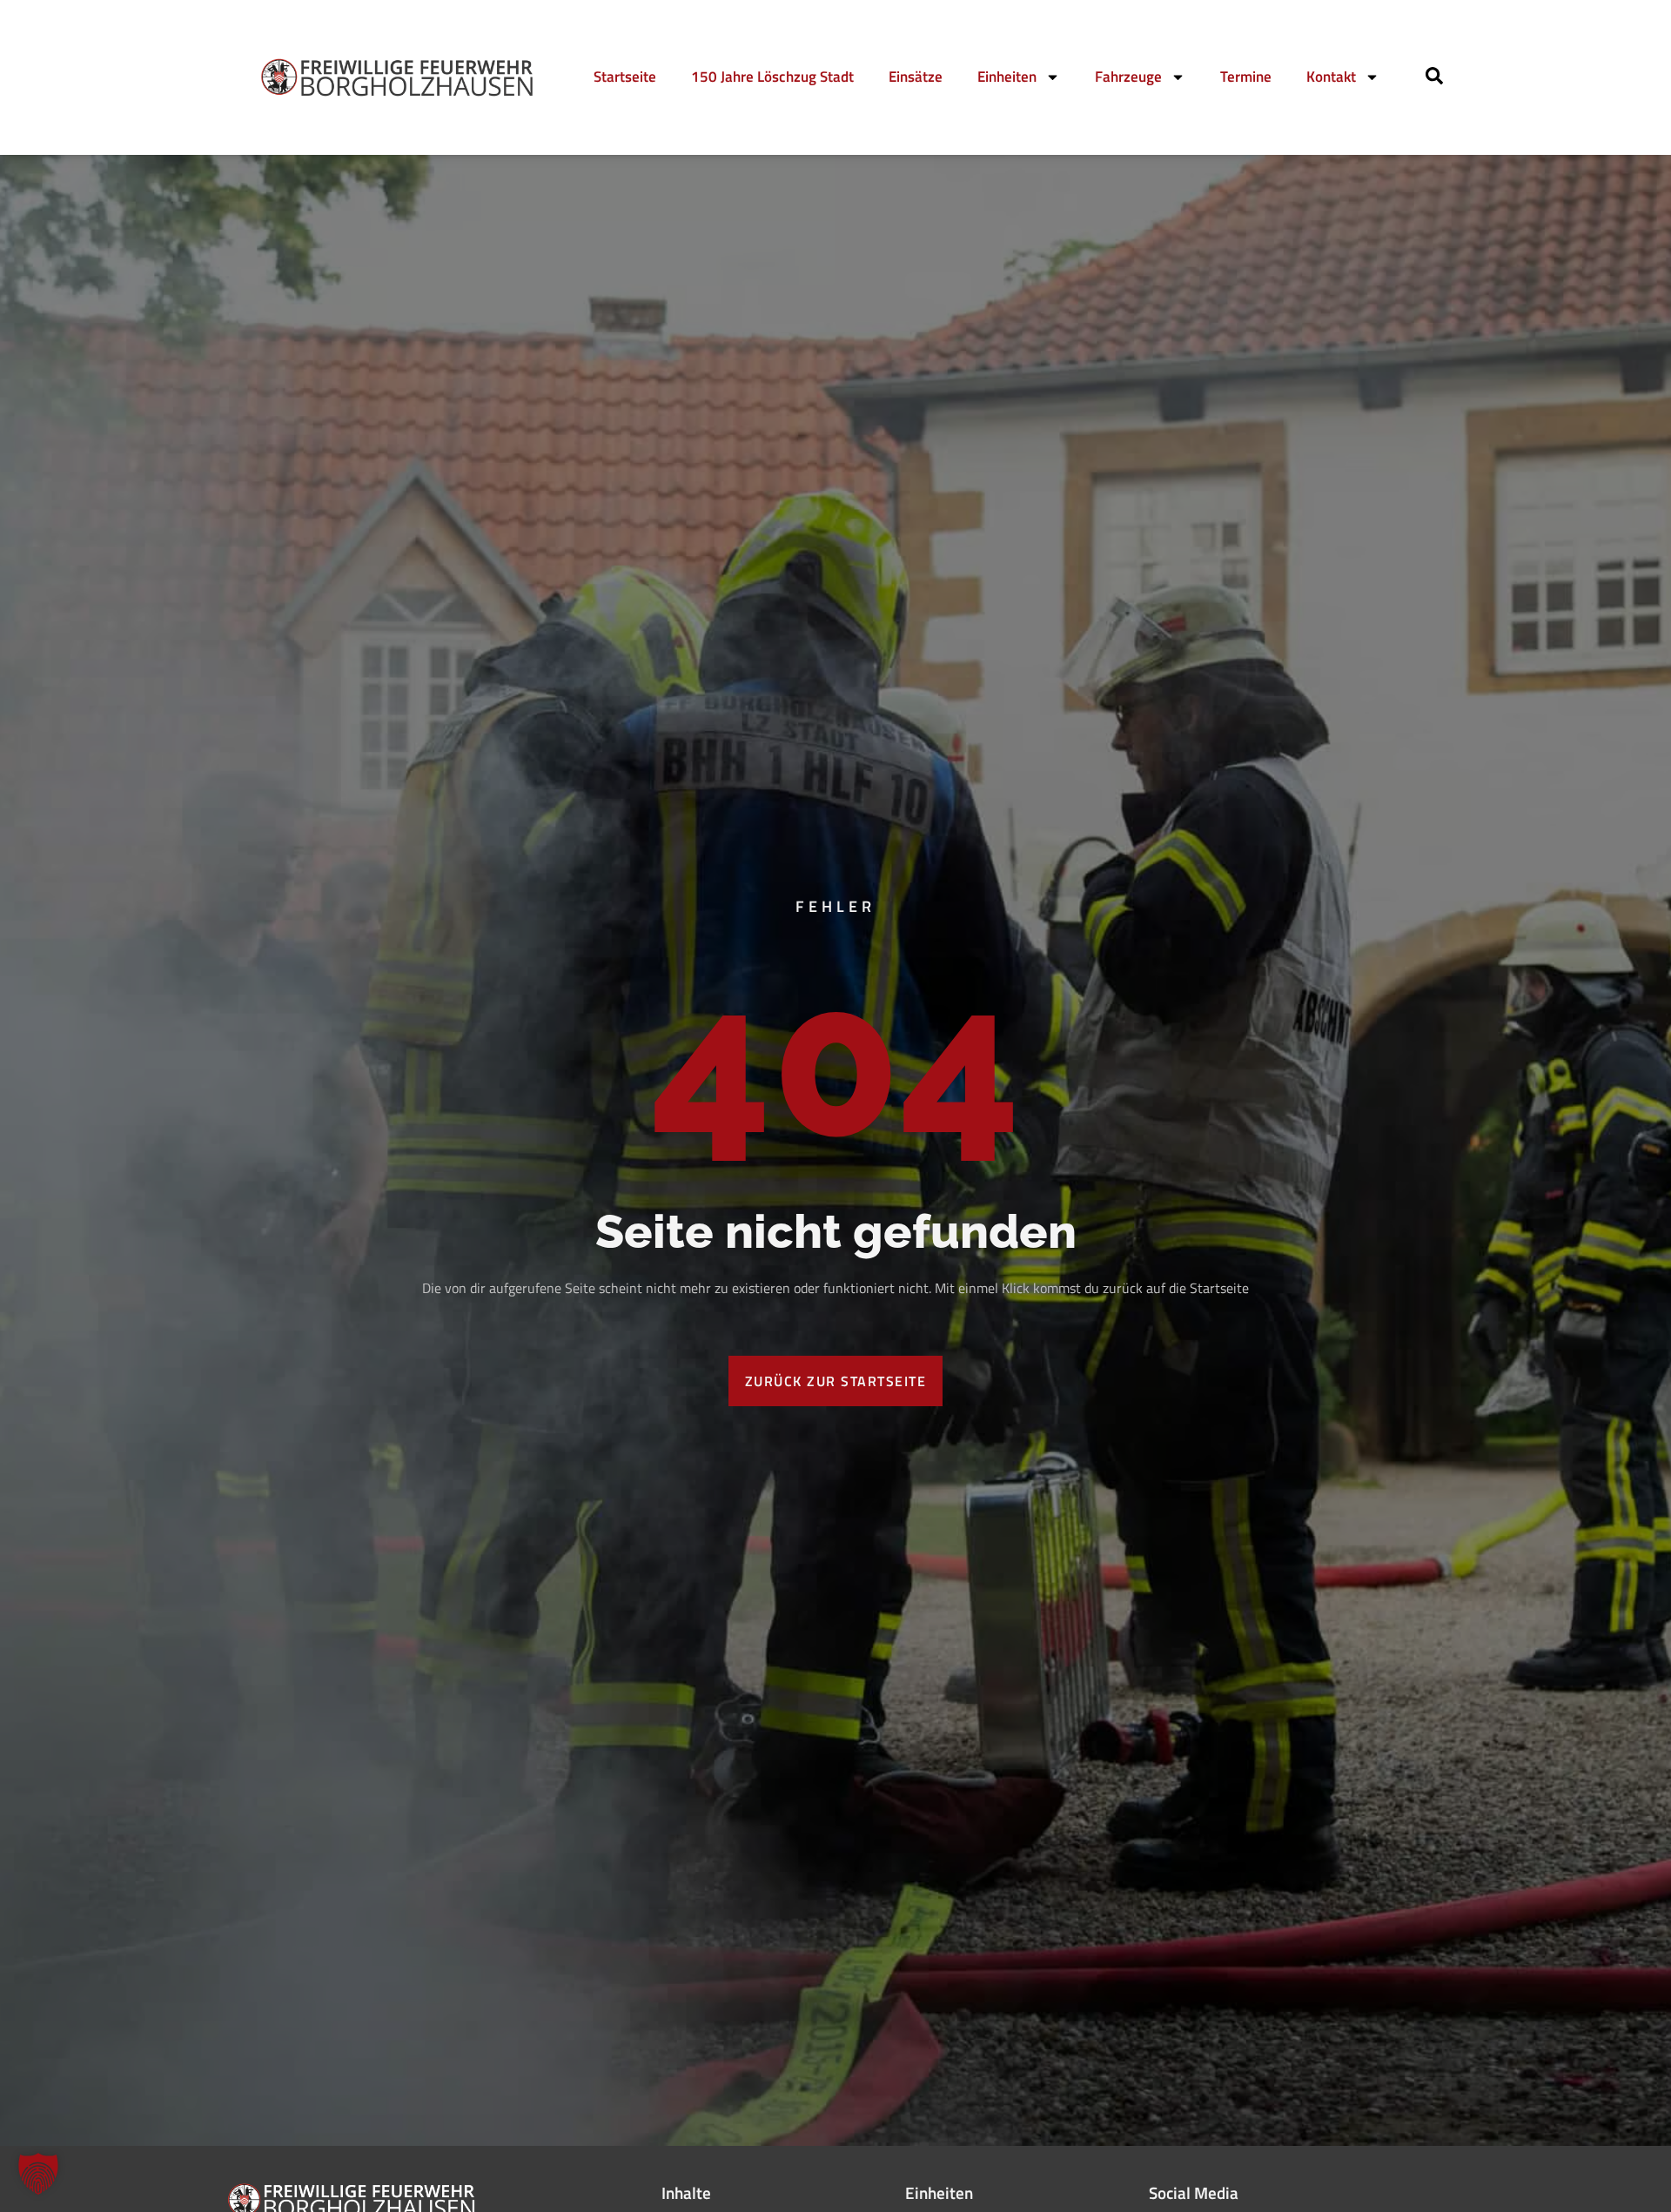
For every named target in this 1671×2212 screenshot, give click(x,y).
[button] (38, 2174)
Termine (1246, 77)
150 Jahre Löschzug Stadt (772, 77)
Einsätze (916, 77)
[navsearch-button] (1434, 79)
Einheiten (1007, 77)
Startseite (625, 77)
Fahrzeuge (1128, 77)
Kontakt (1331, 77)
